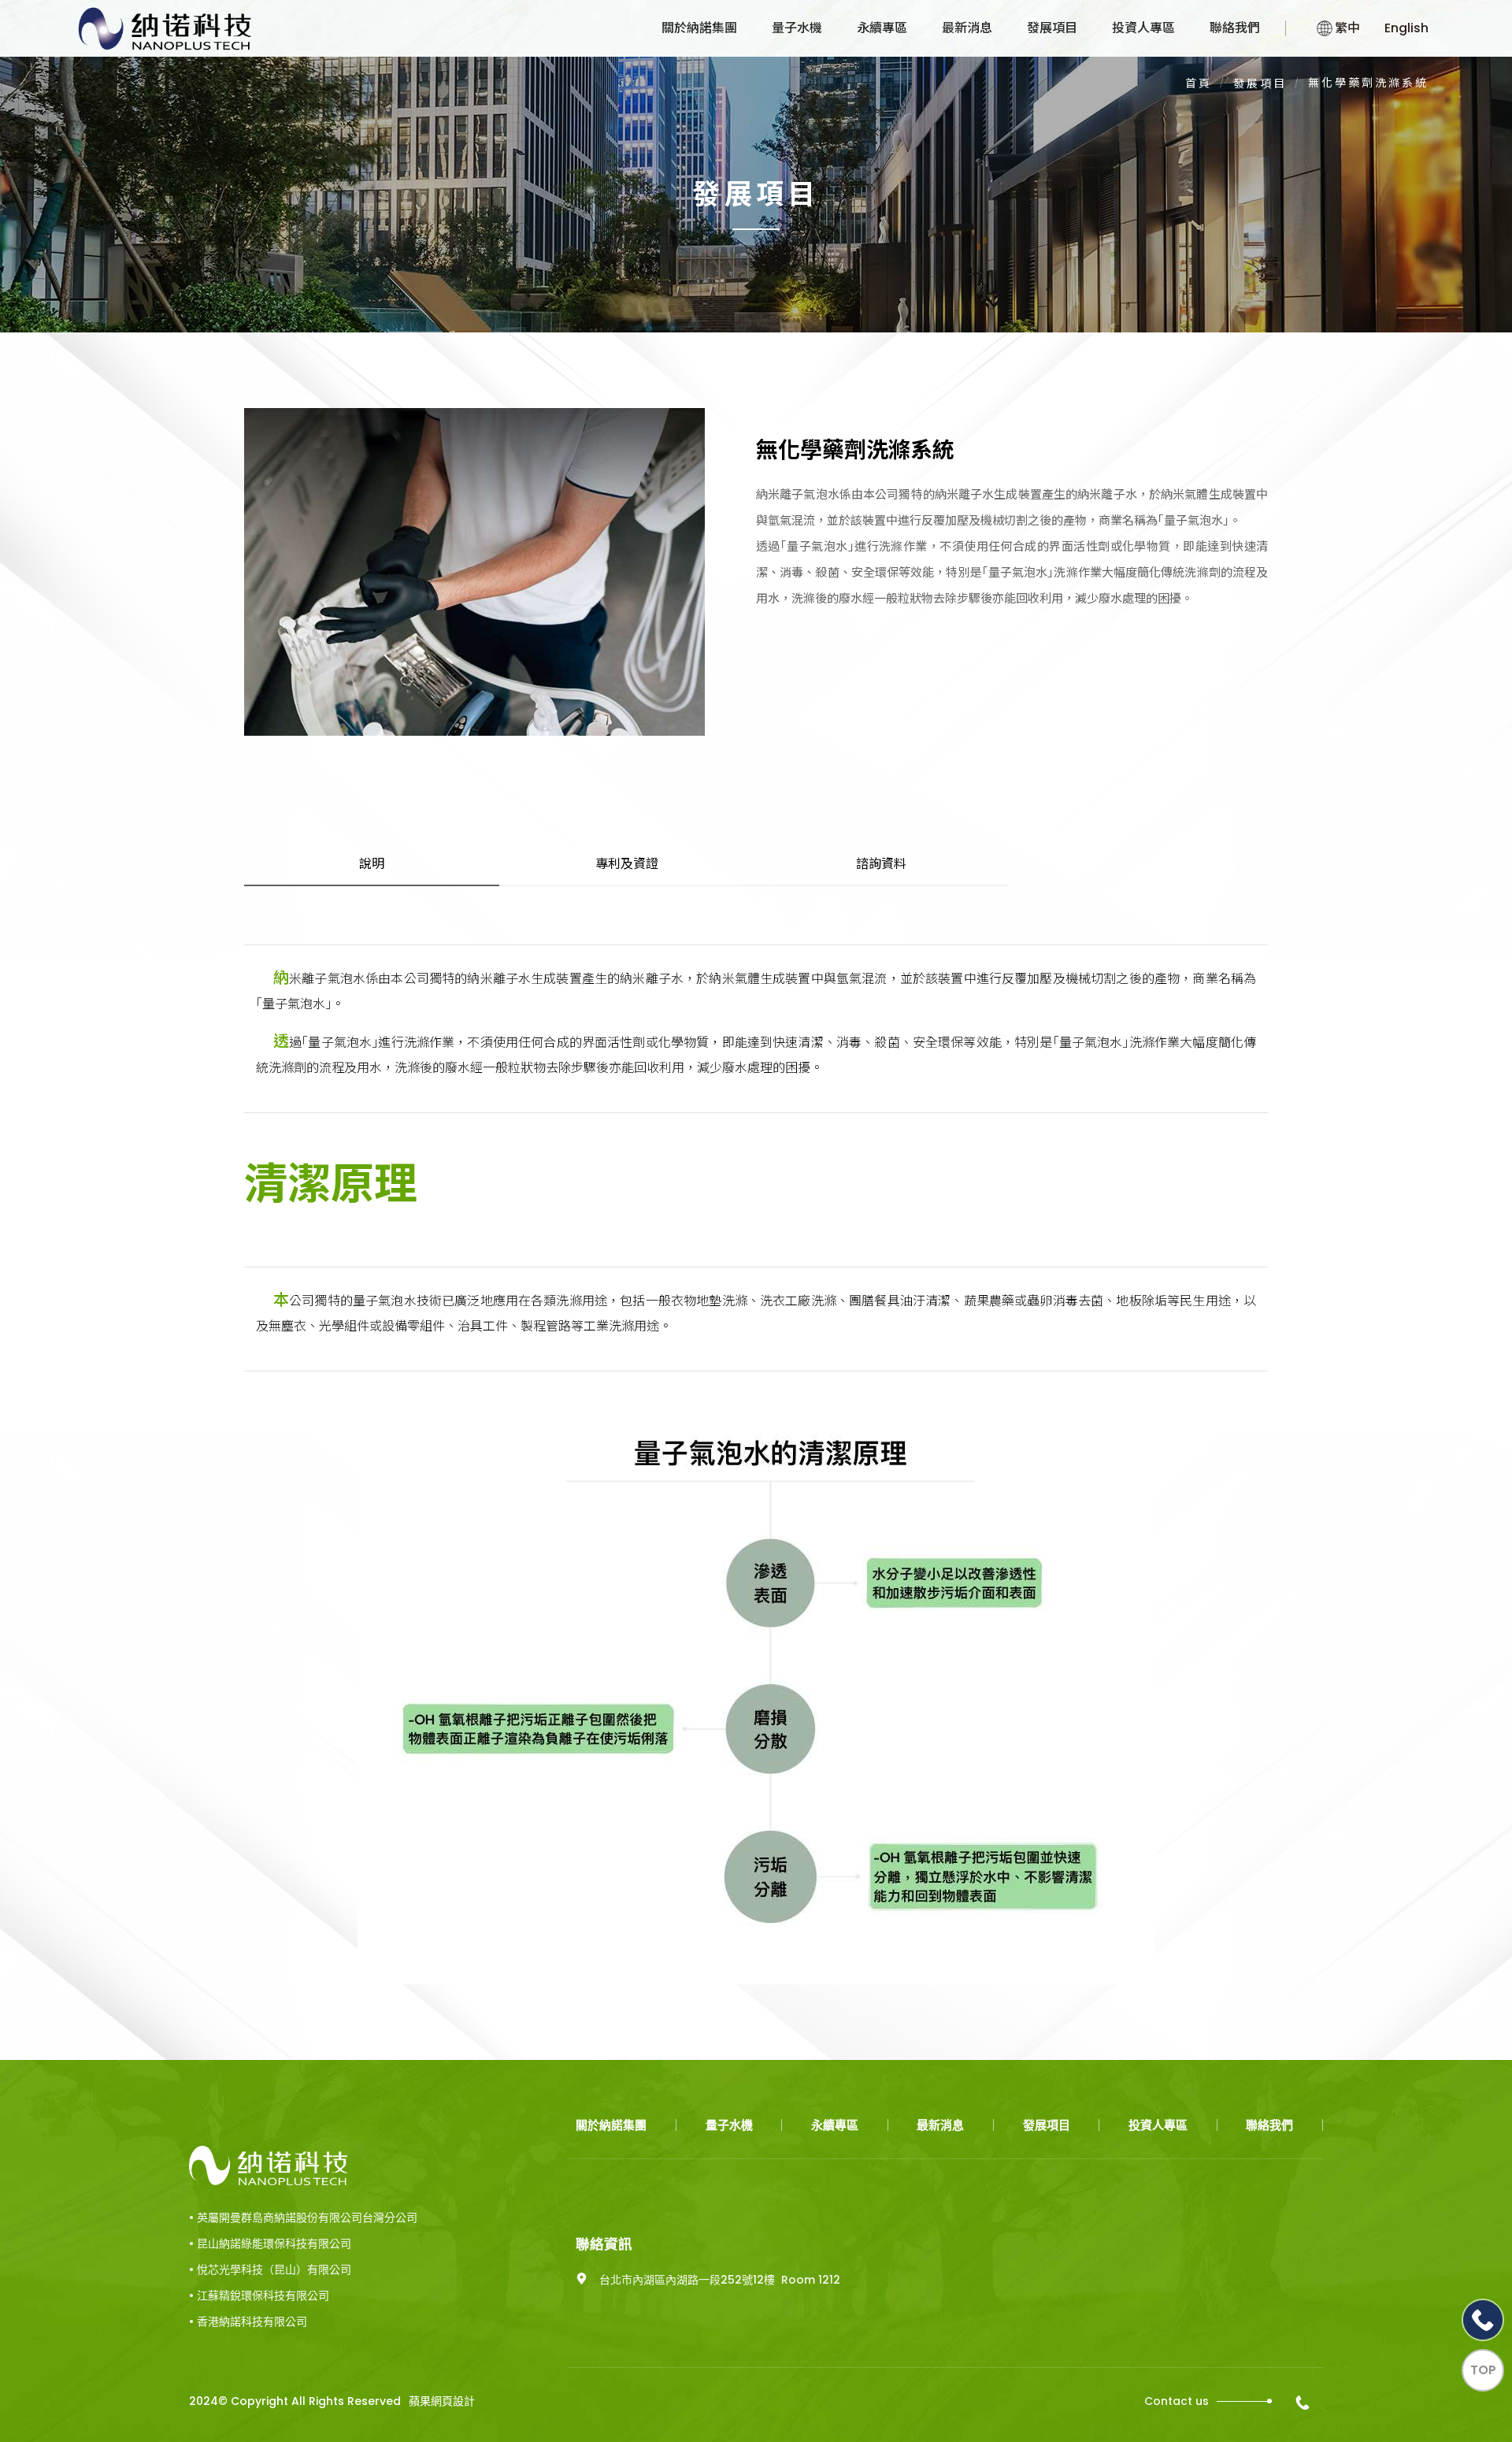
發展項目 (1052, 28)
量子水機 (797, 28)
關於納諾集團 (699, 28)
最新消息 (967, 28)
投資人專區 (1143, 28)
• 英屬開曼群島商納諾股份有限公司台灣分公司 (303, 2217)
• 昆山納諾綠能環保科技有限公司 (270, 2243)
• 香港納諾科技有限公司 (248, 2321)
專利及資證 (627, 864)
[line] (1483, 2320)
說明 (372, 864)
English (1406, 28)
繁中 (1347, 28)
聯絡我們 (1235, 28)
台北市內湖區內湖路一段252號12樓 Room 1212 (720, 2280)
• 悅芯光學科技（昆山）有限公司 (270, 2269)
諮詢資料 (881, 864)
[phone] (1305, 2403)
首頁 (1199, 84)
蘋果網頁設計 (442, 2401)
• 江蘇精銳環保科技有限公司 (259, 2295)
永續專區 (882, 28)
